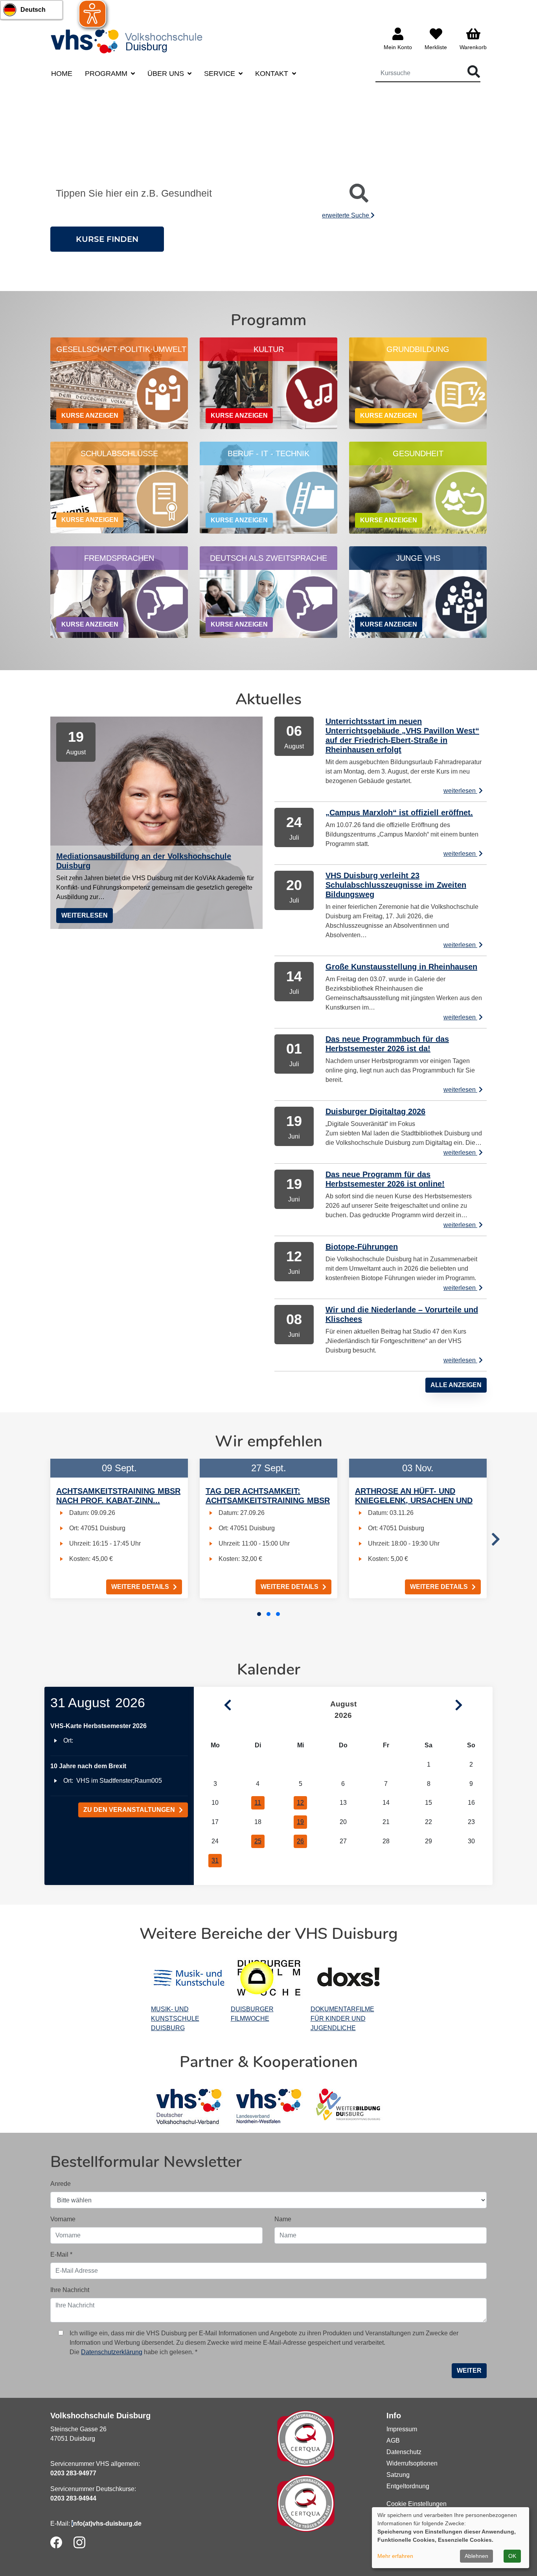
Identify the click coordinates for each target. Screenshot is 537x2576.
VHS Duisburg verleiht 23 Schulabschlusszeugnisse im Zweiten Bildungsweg (396, 885)
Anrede (61, 2184)
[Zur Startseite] (129, 41)
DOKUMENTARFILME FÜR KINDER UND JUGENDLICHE (342, 2019)
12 (300, 1803)
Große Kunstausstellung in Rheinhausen (401, 967)
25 (258, 1841)
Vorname (63, 2219)
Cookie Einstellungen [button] (417, 2504)
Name (283, 2219)
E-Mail (61, 2254)
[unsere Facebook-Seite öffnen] (56, 2542)
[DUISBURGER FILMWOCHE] (269, 1978)
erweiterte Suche (346, 215)
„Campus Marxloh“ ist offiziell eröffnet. (399, 813)
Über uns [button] (167, 74)
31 (215, 1860)
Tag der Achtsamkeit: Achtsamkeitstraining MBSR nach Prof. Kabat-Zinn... (268, 1500)
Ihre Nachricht (70, 2290)
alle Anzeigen (456, 1385)
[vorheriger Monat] (213, 1705)
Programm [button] (107, 74)
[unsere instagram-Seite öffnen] (79, 2542)
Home (62, 74)
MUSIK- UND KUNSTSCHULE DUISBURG (175, 2019)
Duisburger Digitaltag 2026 (375, 1111)
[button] (259, 1614)
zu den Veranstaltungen (129, 1810)
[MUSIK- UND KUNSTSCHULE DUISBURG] (189, 1978)
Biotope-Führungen (362, 1247)
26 (300, 1841)
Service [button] (221, 74)
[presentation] (496, 1540)
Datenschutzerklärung (112, 2352)
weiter (469, 2371)
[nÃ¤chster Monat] (474, 1705)
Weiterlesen (85, 915)
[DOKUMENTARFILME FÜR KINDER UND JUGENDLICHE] (348, 1978)
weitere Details (140, 1587)
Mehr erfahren (395, 2556)
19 (300, 1822)
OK (512, 2556)
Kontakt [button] (273, 74)
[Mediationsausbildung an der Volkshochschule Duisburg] (156, 823)
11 (258, 1803)
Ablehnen (476, 2556)
